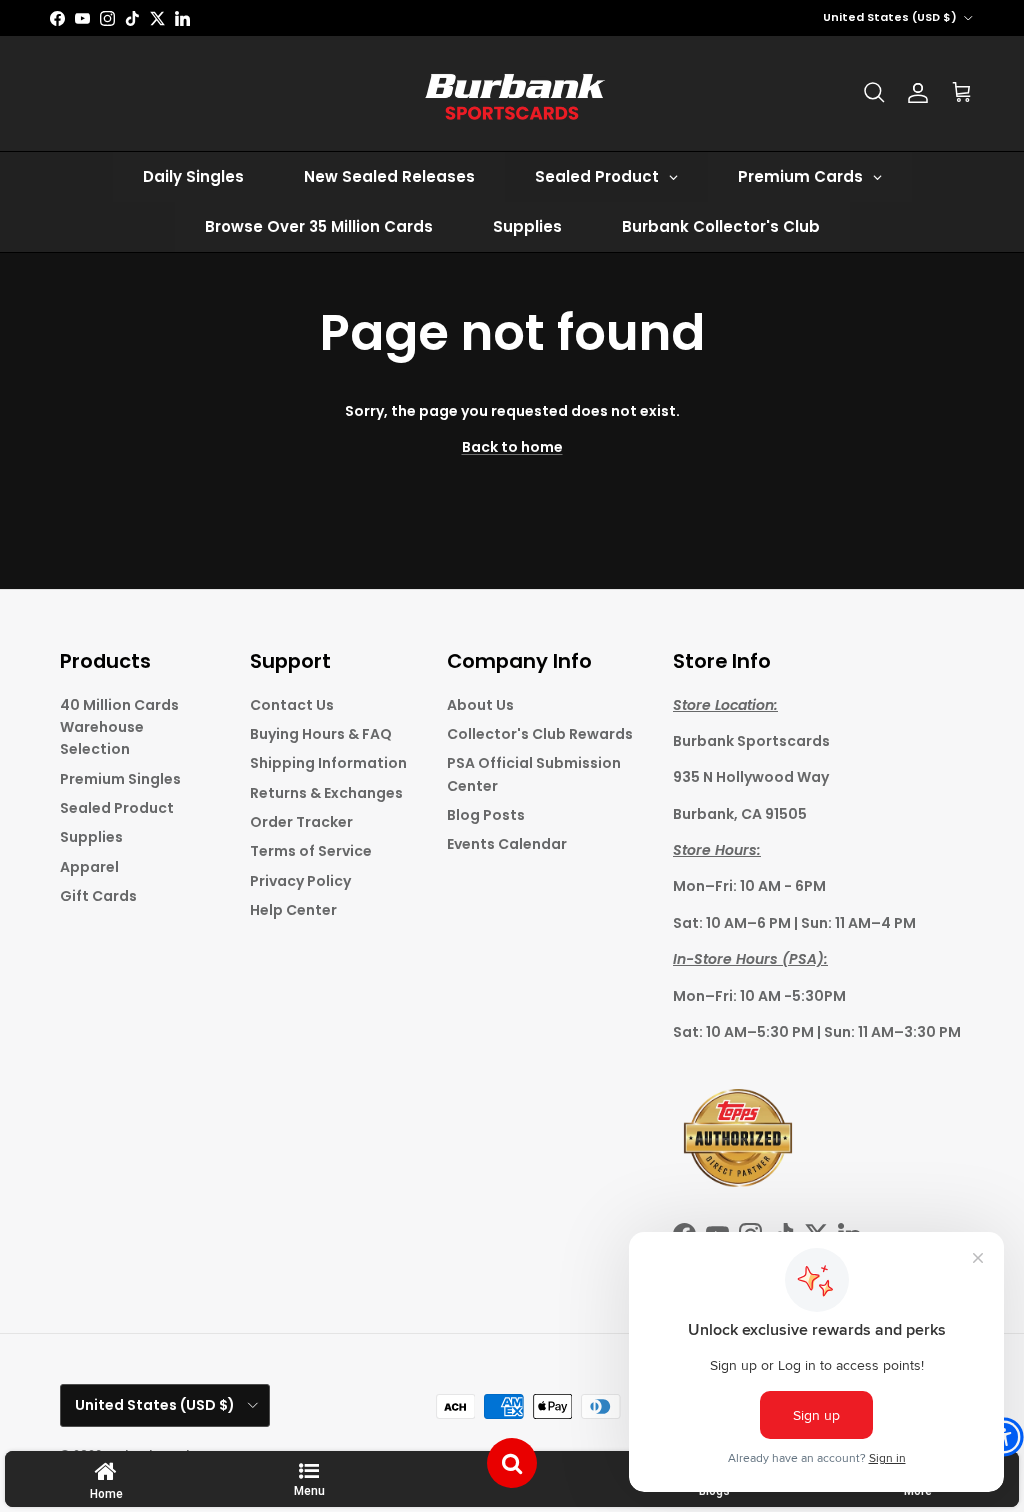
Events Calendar (507, 844)
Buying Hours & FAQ (321, 734)
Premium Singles (120, 779)
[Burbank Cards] (512, 93)
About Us (480, 705)
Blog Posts (486, 815)
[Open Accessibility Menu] (1004, 1437)
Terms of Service (311, 851)
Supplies (91, 837)
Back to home (512, 447)
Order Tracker (301, 822)
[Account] (918, 93)
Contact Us (292, 705)
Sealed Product (117, 808)
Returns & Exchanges (326, 793)
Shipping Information (328, 763)
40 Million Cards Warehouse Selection (119, 727)
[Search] (874, 93)
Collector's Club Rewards (540, 734)
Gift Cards (98, 896)
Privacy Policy (300, 881)
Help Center (293, 910)
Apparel (89, 867)
